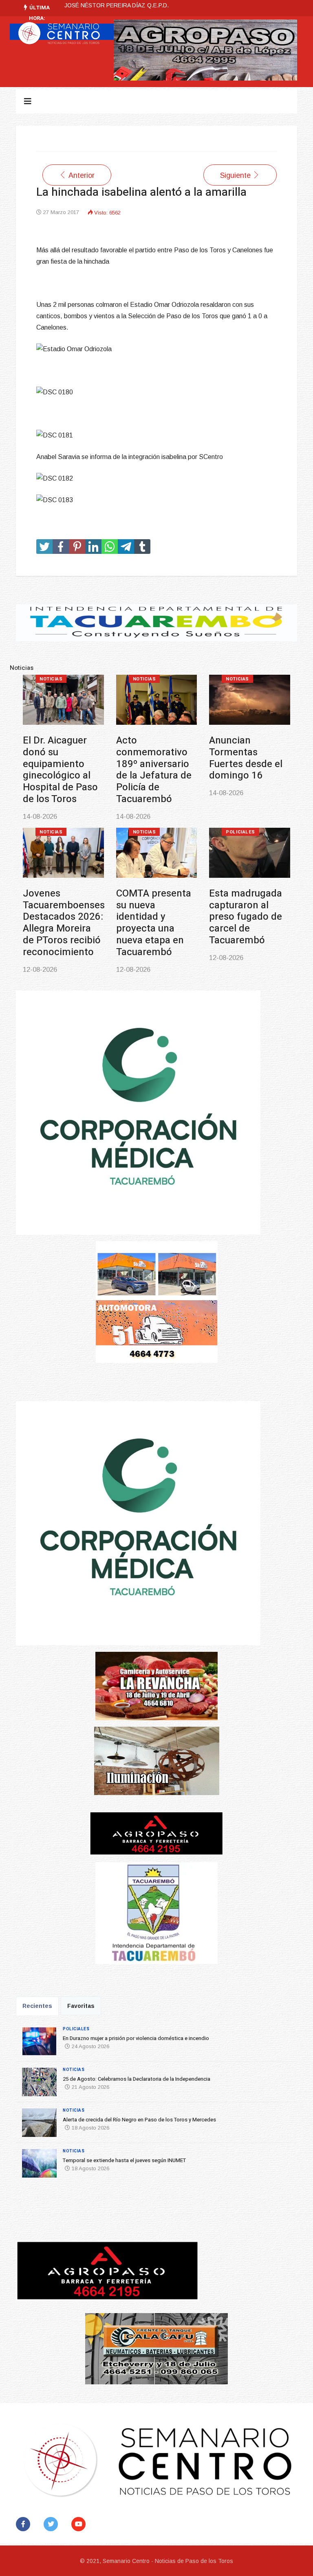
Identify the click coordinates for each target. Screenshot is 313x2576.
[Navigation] (28, 101)
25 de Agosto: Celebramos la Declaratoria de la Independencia (145, 5)
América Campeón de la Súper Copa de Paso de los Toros (155, 899)
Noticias (144, 679)
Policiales (54, 679)
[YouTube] (80, 2524)
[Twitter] (52, 2524)
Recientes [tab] (37, 2006)
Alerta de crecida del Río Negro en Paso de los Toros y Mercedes (248, 758)
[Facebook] (25, 2524)
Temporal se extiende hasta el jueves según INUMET (61, 899)
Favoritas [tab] (81, 2006)
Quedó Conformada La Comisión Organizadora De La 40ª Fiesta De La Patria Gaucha (247, 911)
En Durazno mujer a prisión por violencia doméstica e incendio (136, 2038)
